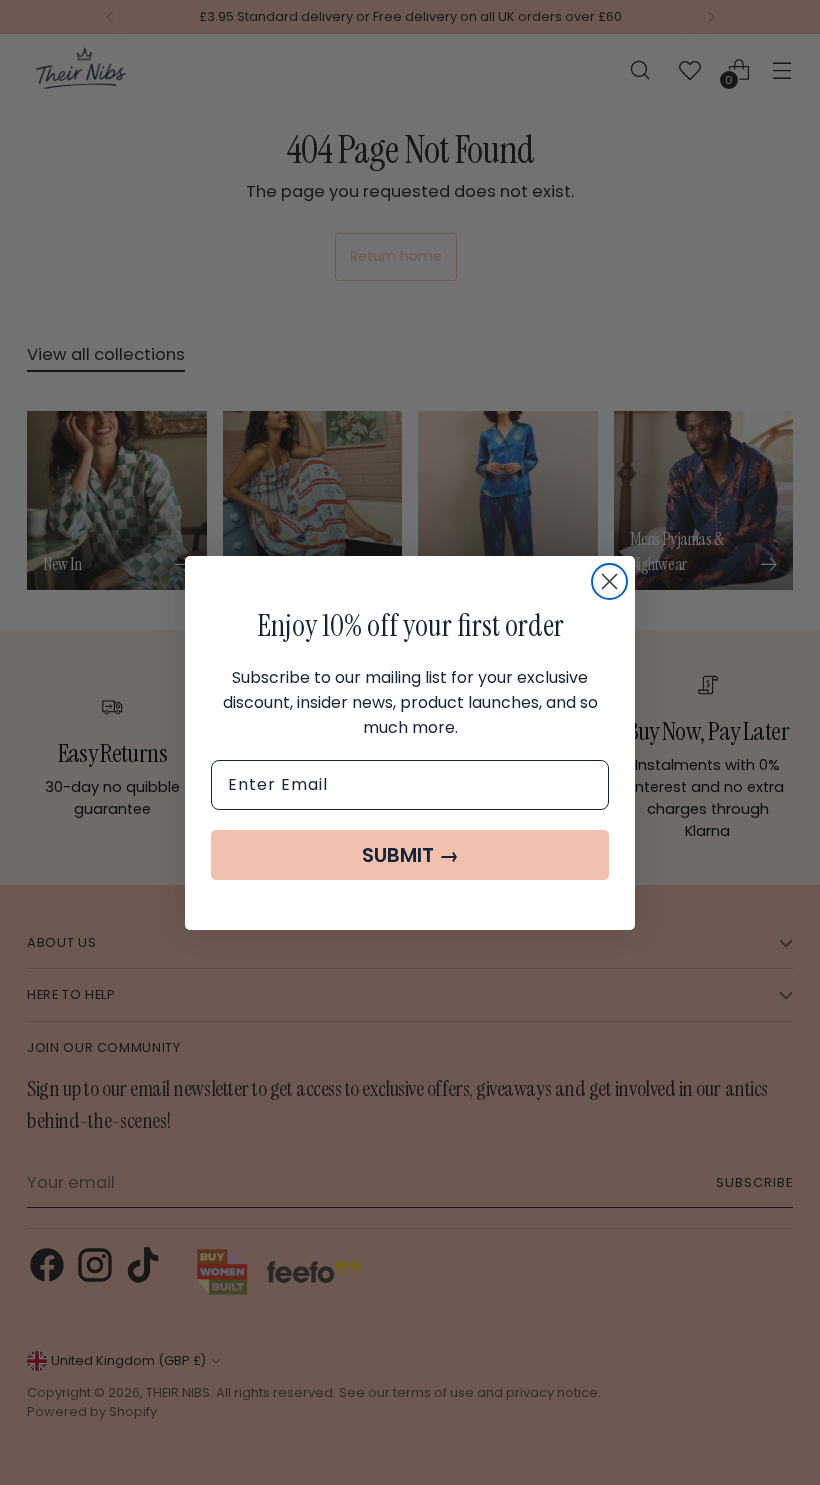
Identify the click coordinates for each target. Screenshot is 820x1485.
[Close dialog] (609, 581)
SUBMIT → (410, 855)
